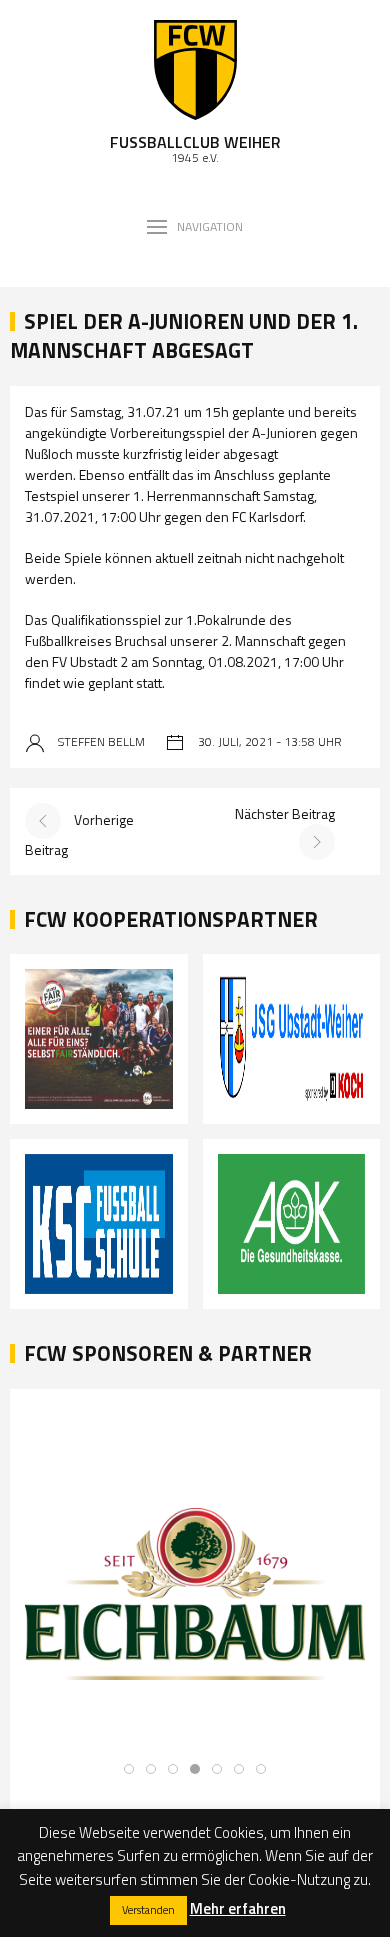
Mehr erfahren (238, 1908)
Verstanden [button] (148, 1910)
